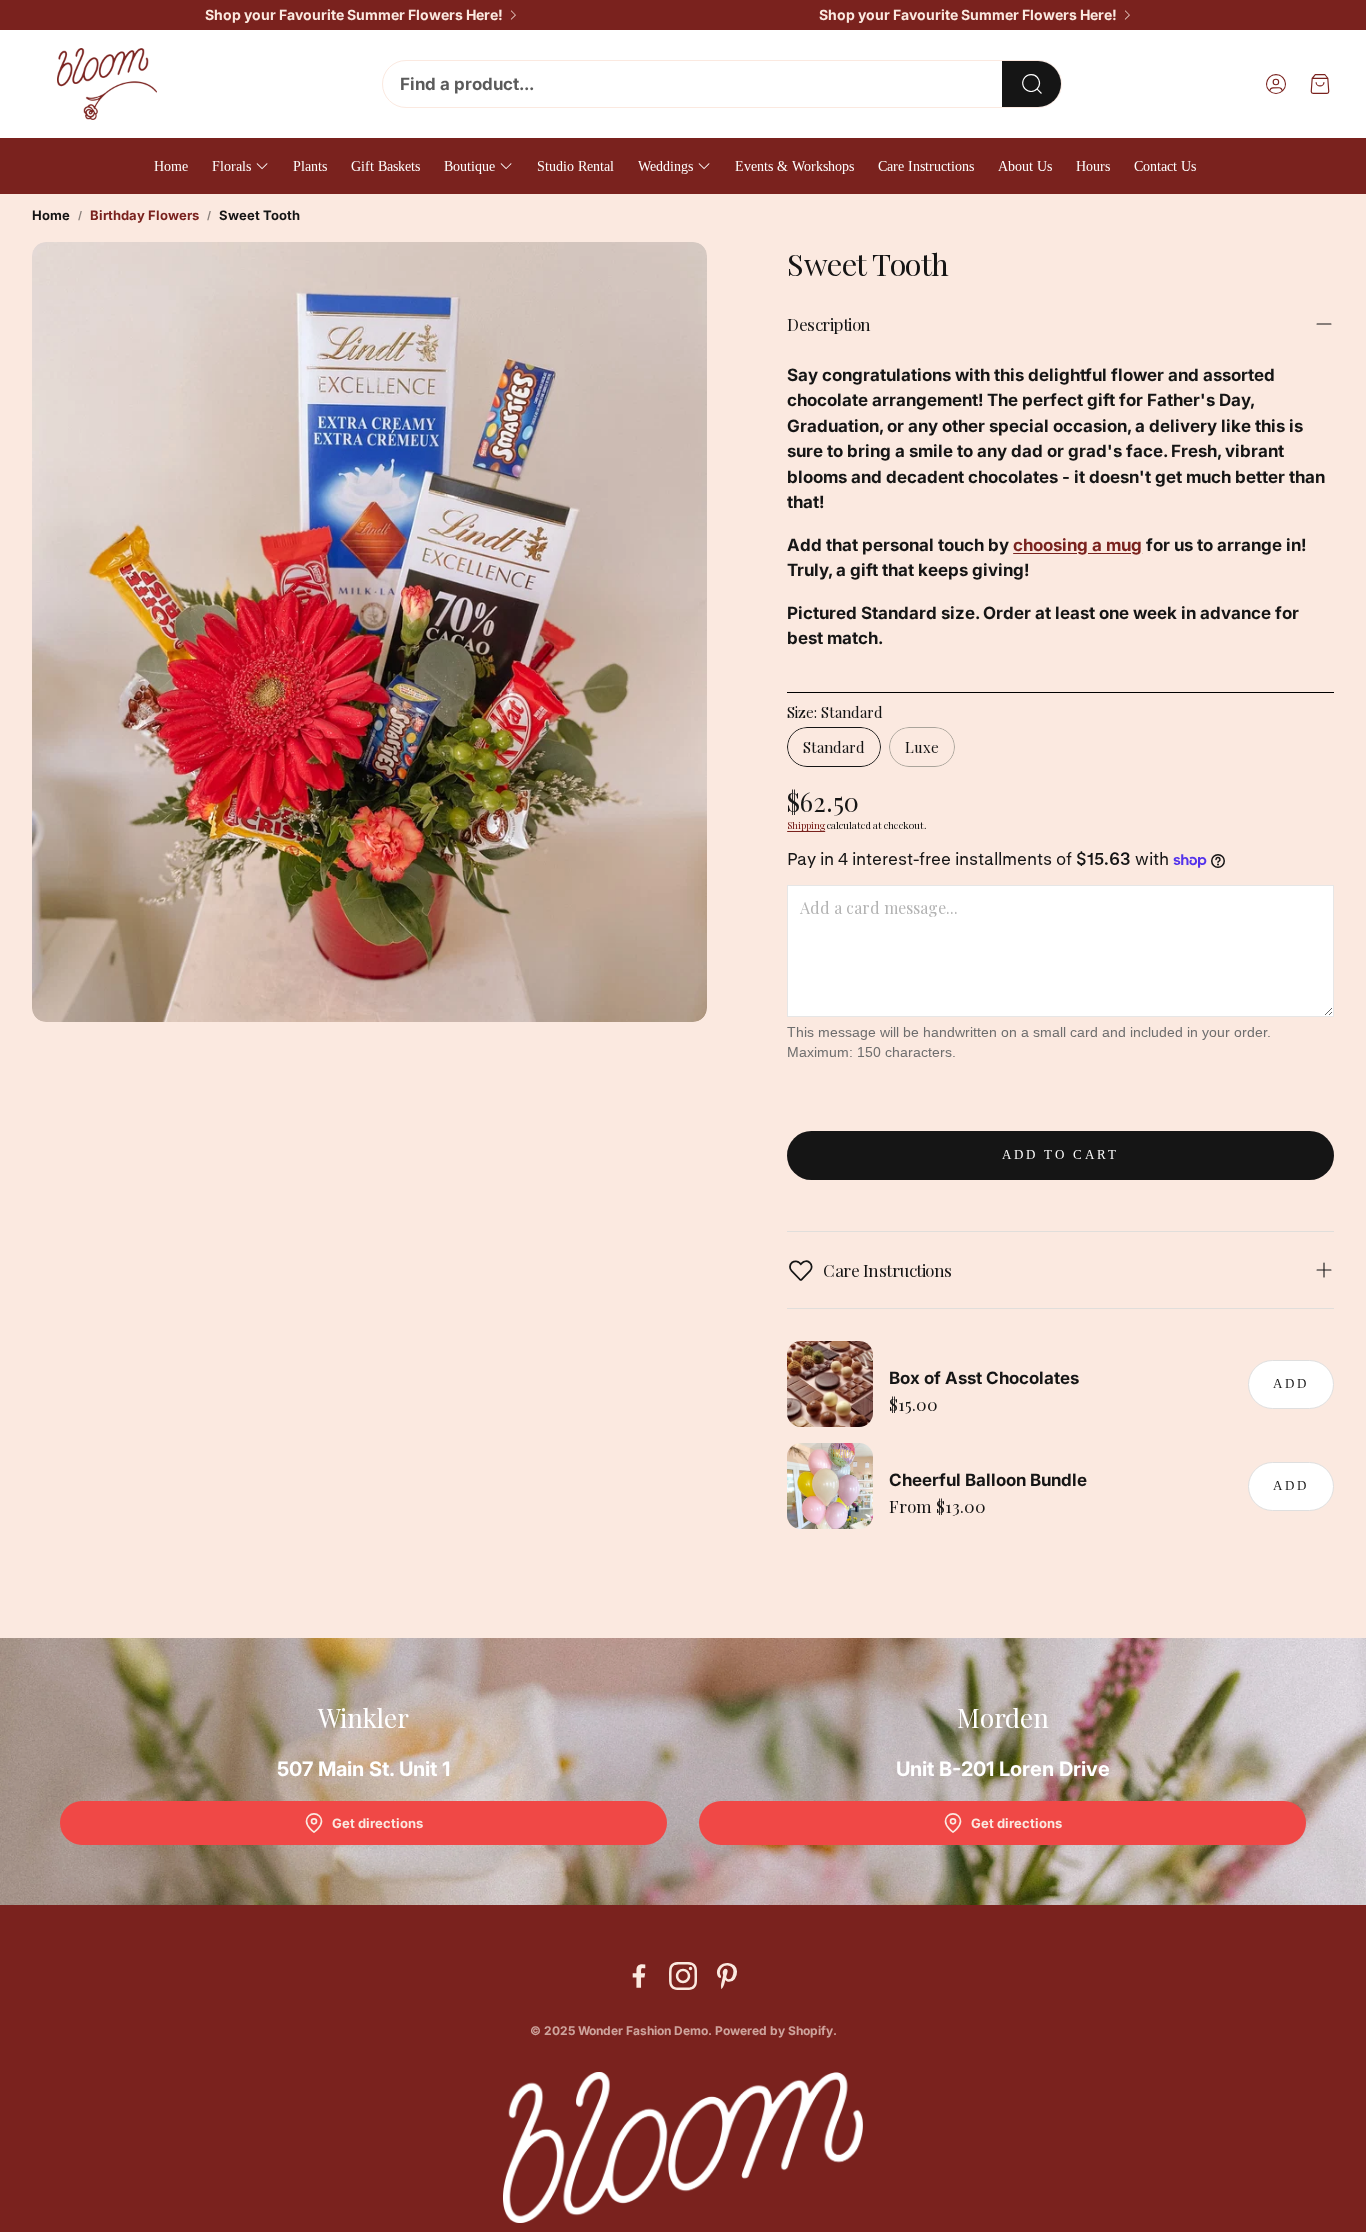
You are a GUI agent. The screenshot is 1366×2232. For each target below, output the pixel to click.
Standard (834, 747)
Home (51, 215)
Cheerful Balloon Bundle (988, 1480)
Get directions (377, 1823)
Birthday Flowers (144, 215)
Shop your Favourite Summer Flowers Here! (354, 15)
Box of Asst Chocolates (984, 1378)
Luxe (922, 747)
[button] (722, 84)
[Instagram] (683, 1976)
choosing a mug (1077, 545)
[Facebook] (639, 1976)
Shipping (806, 825)
